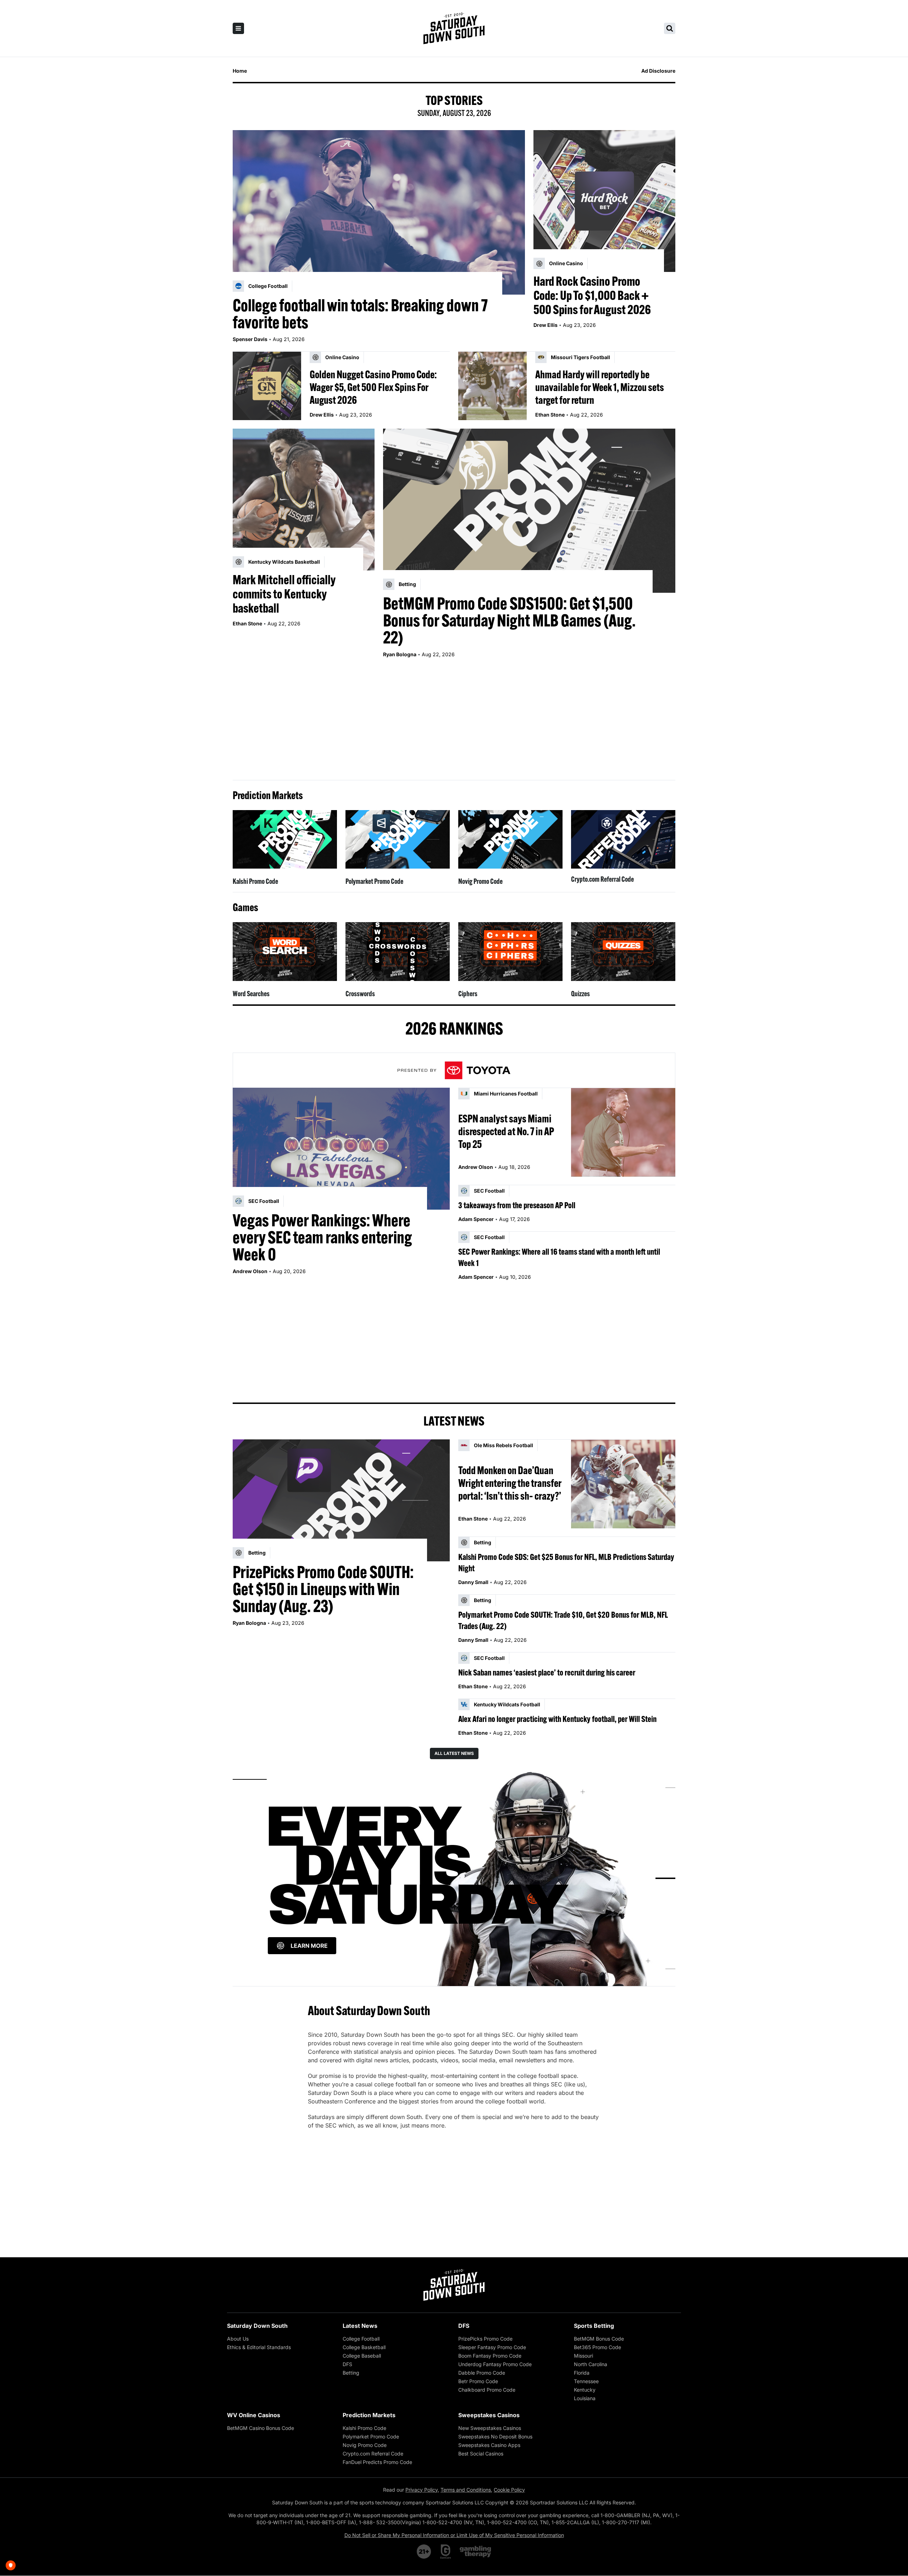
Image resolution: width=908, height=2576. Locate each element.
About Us (238, 2339)
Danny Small (473, 1582)
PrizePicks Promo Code (485, 2339)
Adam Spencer (476, 1219)
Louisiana (585, 2398)
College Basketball (364, 2347)
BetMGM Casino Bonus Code (261, 2428)
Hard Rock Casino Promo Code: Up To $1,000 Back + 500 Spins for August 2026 (592, 295)
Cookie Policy (509, 2490)
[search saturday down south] (670, 28)
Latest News (360, 2326)
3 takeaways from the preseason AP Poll (517, 1205)
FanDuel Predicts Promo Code (377, 2462)
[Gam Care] (446, 2552)
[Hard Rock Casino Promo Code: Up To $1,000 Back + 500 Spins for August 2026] (604, 201)
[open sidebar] (238, 28)
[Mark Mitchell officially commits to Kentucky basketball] (304, 500)
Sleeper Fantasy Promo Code (492, 2347)
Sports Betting (594, 2326)
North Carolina (591, 2364)
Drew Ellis (546, 325)
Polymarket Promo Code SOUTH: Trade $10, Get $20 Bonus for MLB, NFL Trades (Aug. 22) (563, 1620)
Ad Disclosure (658, 71)
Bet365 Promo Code (597, 2347)
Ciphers (468, 994)
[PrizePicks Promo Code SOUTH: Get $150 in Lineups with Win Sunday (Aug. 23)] (341, 1500)
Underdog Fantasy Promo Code (495, 2364)
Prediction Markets (369, 2415)
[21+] (424, 2552)
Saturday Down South (257, 2326)
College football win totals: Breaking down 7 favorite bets (360, 314)
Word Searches (251, 994)
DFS (347, 2364)
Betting (351, 2373)
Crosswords (360, 994)
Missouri (583, 2356)
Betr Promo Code (478, 2381)
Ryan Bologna (400, 654)
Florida (582, 2373)
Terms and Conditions (466, 2490)
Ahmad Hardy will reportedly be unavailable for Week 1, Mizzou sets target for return (600, 387)
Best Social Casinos (481, 2454)
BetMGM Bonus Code (599, 2339)
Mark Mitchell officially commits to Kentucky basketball (284, 594)
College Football (361, 2339)
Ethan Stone (550, 415)
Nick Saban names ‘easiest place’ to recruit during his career (547, 1672)
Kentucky (585, 2390)
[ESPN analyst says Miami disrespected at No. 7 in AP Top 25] (623, 1132)
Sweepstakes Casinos (489, 2415)
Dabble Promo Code (482, 2373)
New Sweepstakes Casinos (490, 2428)
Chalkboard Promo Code (487, 2390)
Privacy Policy (422, 2490)
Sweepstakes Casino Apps (489, 2445)
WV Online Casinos (254, 2415)
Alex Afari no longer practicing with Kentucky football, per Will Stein (557, 1719)
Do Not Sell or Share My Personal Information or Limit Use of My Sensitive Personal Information (454, 2535)
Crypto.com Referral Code (602, 879)
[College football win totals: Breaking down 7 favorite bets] (379, 212)
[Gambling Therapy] (475, 2552)
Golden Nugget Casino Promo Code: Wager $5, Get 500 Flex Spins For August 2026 (373, 387)
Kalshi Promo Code (255, 881)
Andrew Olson (250, 1271)
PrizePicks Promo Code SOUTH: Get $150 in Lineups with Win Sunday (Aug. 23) (323, 1589)
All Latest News (454, 1753)
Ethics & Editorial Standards (259, 2347)
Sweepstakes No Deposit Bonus (495, 2436)
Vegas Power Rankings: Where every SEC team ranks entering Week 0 (322, 1237)
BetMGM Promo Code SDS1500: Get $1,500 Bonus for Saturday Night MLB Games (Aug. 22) (509, 620)
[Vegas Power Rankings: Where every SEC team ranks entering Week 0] (341, 1149)
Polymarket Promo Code (374, 881)
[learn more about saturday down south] (454, 1878)
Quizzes (580, 994)
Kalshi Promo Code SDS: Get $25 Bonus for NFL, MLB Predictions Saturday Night (566, 1562)
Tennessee (586, 2381)
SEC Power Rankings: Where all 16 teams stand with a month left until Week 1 (559, 1257)
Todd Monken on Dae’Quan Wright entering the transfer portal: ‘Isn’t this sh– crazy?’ (510, 1483)
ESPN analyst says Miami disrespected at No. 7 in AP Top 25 (506, 1131)
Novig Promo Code (480, 881)
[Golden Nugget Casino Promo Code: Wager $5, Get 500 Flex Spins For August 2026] (267, 386)
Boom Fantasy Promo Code (490, 2356)
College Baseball (362, 2356)
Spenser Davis (250, 339)
